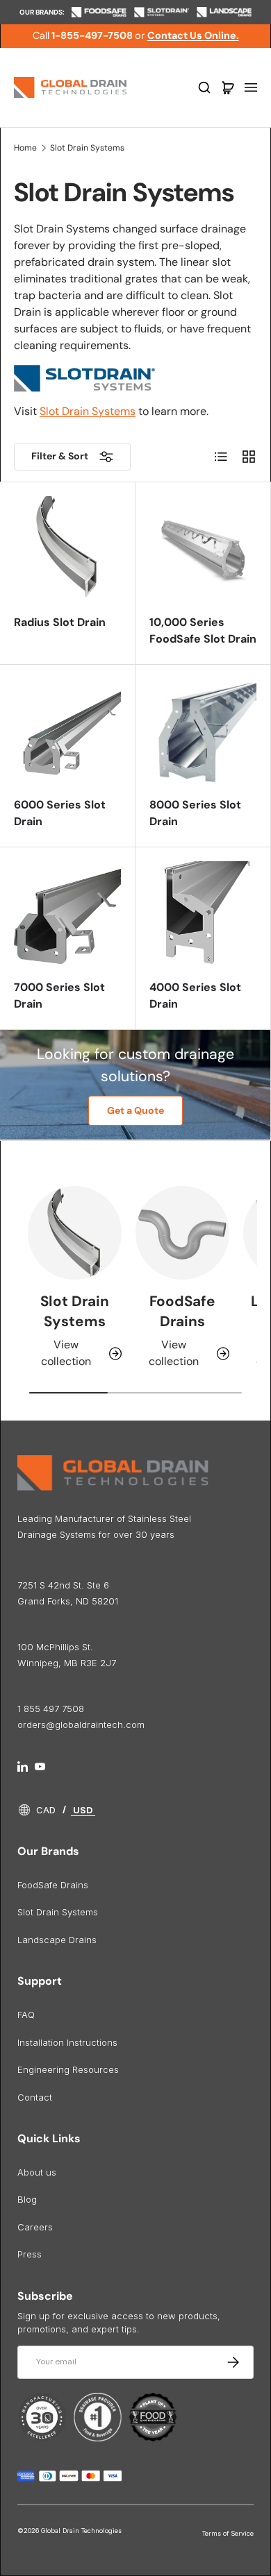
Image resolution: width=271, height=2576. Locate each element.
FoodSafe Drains (182, 1311)
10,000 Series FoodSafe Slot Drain (203, 630)
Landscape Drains (57, 1940)
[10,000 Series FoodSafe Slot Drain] (203, 550)
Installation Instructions (67, 2042)
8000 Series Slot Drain (195, 813)
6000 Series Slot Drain (60, 813)
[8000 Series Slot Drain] (203, 732)
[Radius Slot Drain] (67, 550)
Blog (27, 2199)
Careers (35, 2227)
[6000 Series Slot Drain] (67, 732)
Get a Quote (135, 1110)
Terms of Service (228, 2533)
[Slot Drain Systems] (75, 1233)
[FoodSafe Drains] (182, 1233)
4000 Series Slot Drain (195, 995)
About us (37, 2172)
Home (25, 148)
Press (30, 2254)
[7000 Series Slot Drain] (67, 915)
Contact (35, 2097)
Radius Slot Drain (60, 622)
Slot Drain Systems (87, 148)
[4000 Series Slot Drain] (203, 915)
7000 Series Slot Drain (59, 995)
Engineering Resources (68, 2069)
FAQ (26, 2015)
